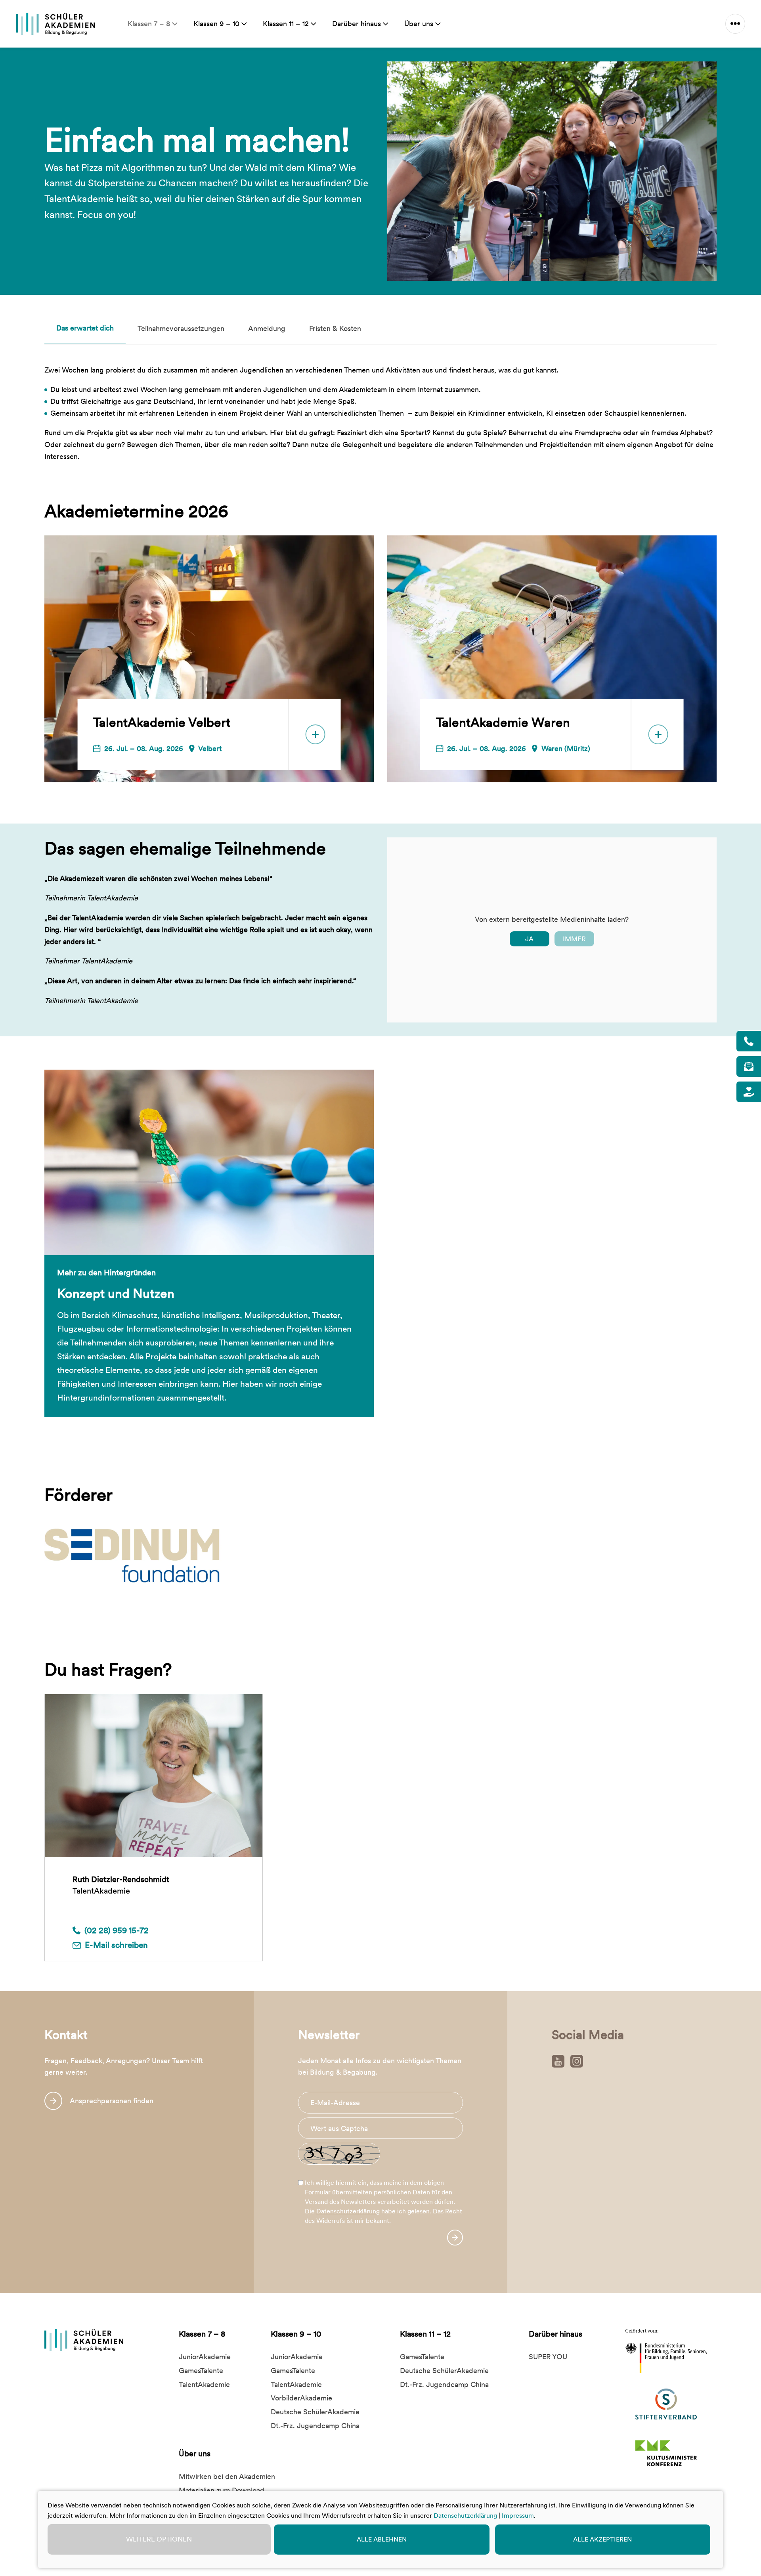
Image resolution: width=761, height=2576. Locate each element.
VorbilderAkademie (301, 2398)
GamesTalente (201, 2371)
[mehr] (735, 24)
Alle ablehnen (382, 2539)
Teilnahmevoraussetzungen (181, 328)
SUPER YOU (548, 2357)
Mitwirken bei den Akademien (227, 2476)
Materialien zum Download (222, 2490)
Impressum (518, 2516)
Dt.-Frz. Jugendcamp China (315, 2426)
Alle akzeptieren (602, 2539)
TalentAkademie (204, 2384)
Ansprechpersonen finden (112, 2101)
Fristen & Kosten (335, 328)
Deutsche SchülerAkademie (315, 2412)
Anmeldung (267, 328)
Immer (574, 939)
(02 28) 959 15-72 (117, 1930)
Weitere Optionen (159, 2539)
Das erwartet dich (85, 328)
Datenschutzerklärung (348, 2211)
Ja (529, 939)
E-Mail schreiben (116, 1945)
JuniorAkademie (205, 2357)
